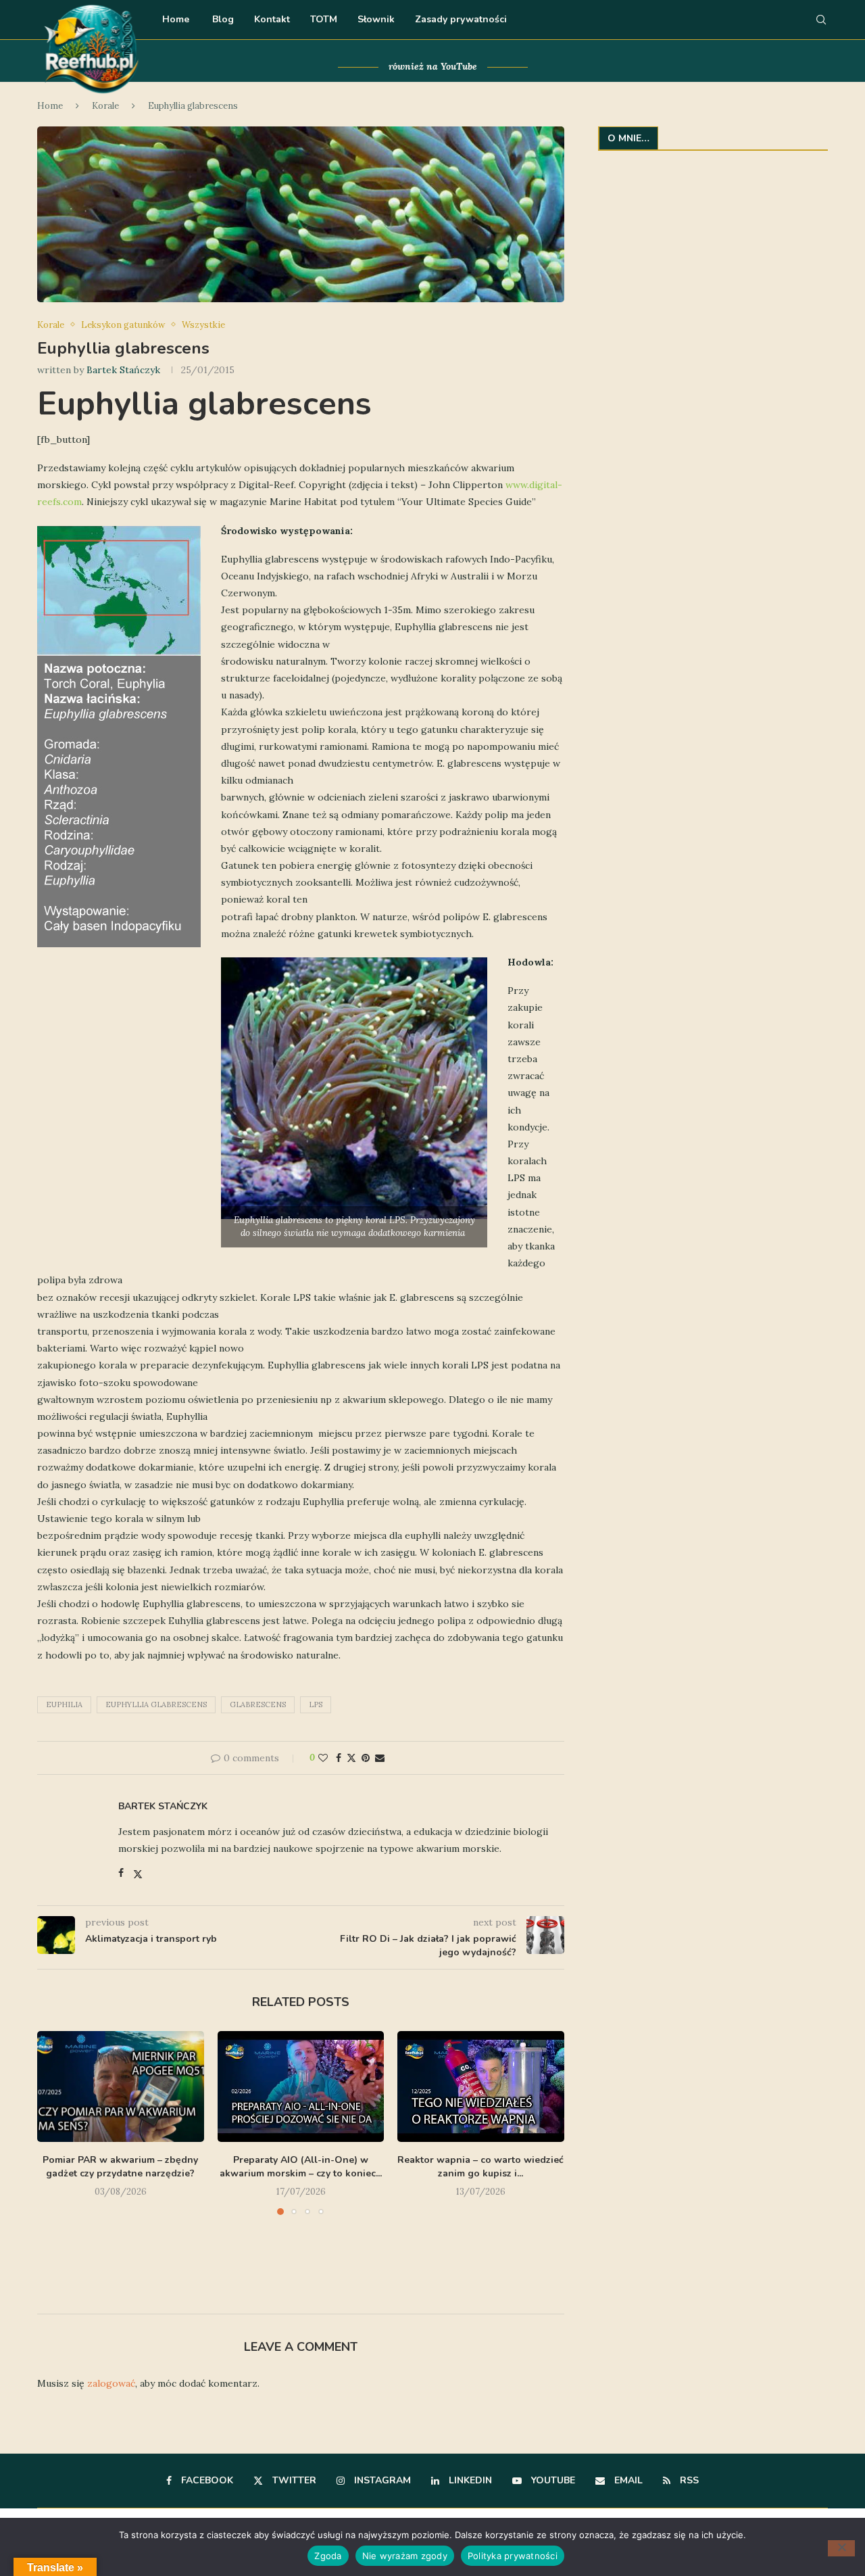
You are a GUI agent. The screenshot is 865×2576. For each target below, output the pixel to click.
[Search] (821, 20)
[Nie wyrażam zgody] (841, 2548)
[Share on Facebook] (339, 1758)
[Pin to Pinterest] (366, 1758)
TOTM (324, 19)
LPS (316, 1704)
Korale (105, 106)
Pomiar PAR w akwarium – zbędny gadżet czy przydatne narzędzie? (120, 2167)
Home (176, 19)
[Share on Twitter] (351, 1758)
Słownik (376, 19)
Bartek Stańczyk (123, 370)
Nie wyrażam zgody (405, 2556)
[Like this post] (323, 1758)
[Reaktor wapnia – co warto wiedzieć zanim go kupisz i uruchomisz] (481, 2086)
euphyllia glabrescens (156, 1704)
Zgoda (328, 2556)
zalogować (111, 2383)
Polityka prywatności (513, 2556)
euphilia (64, 1704)
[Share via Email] (380, 1758)
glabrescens (258, 1704)
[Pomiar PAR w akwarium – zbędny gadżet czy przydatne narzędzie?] (121, 2086)
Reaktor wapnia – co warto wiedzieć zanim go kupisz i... (481, 2167)
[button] (55, 2160)
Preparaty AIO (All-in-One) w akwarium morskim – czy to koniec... (301, 2167)
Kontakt (272, 19)
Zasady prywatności (461, 19)
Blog (222, 19)
